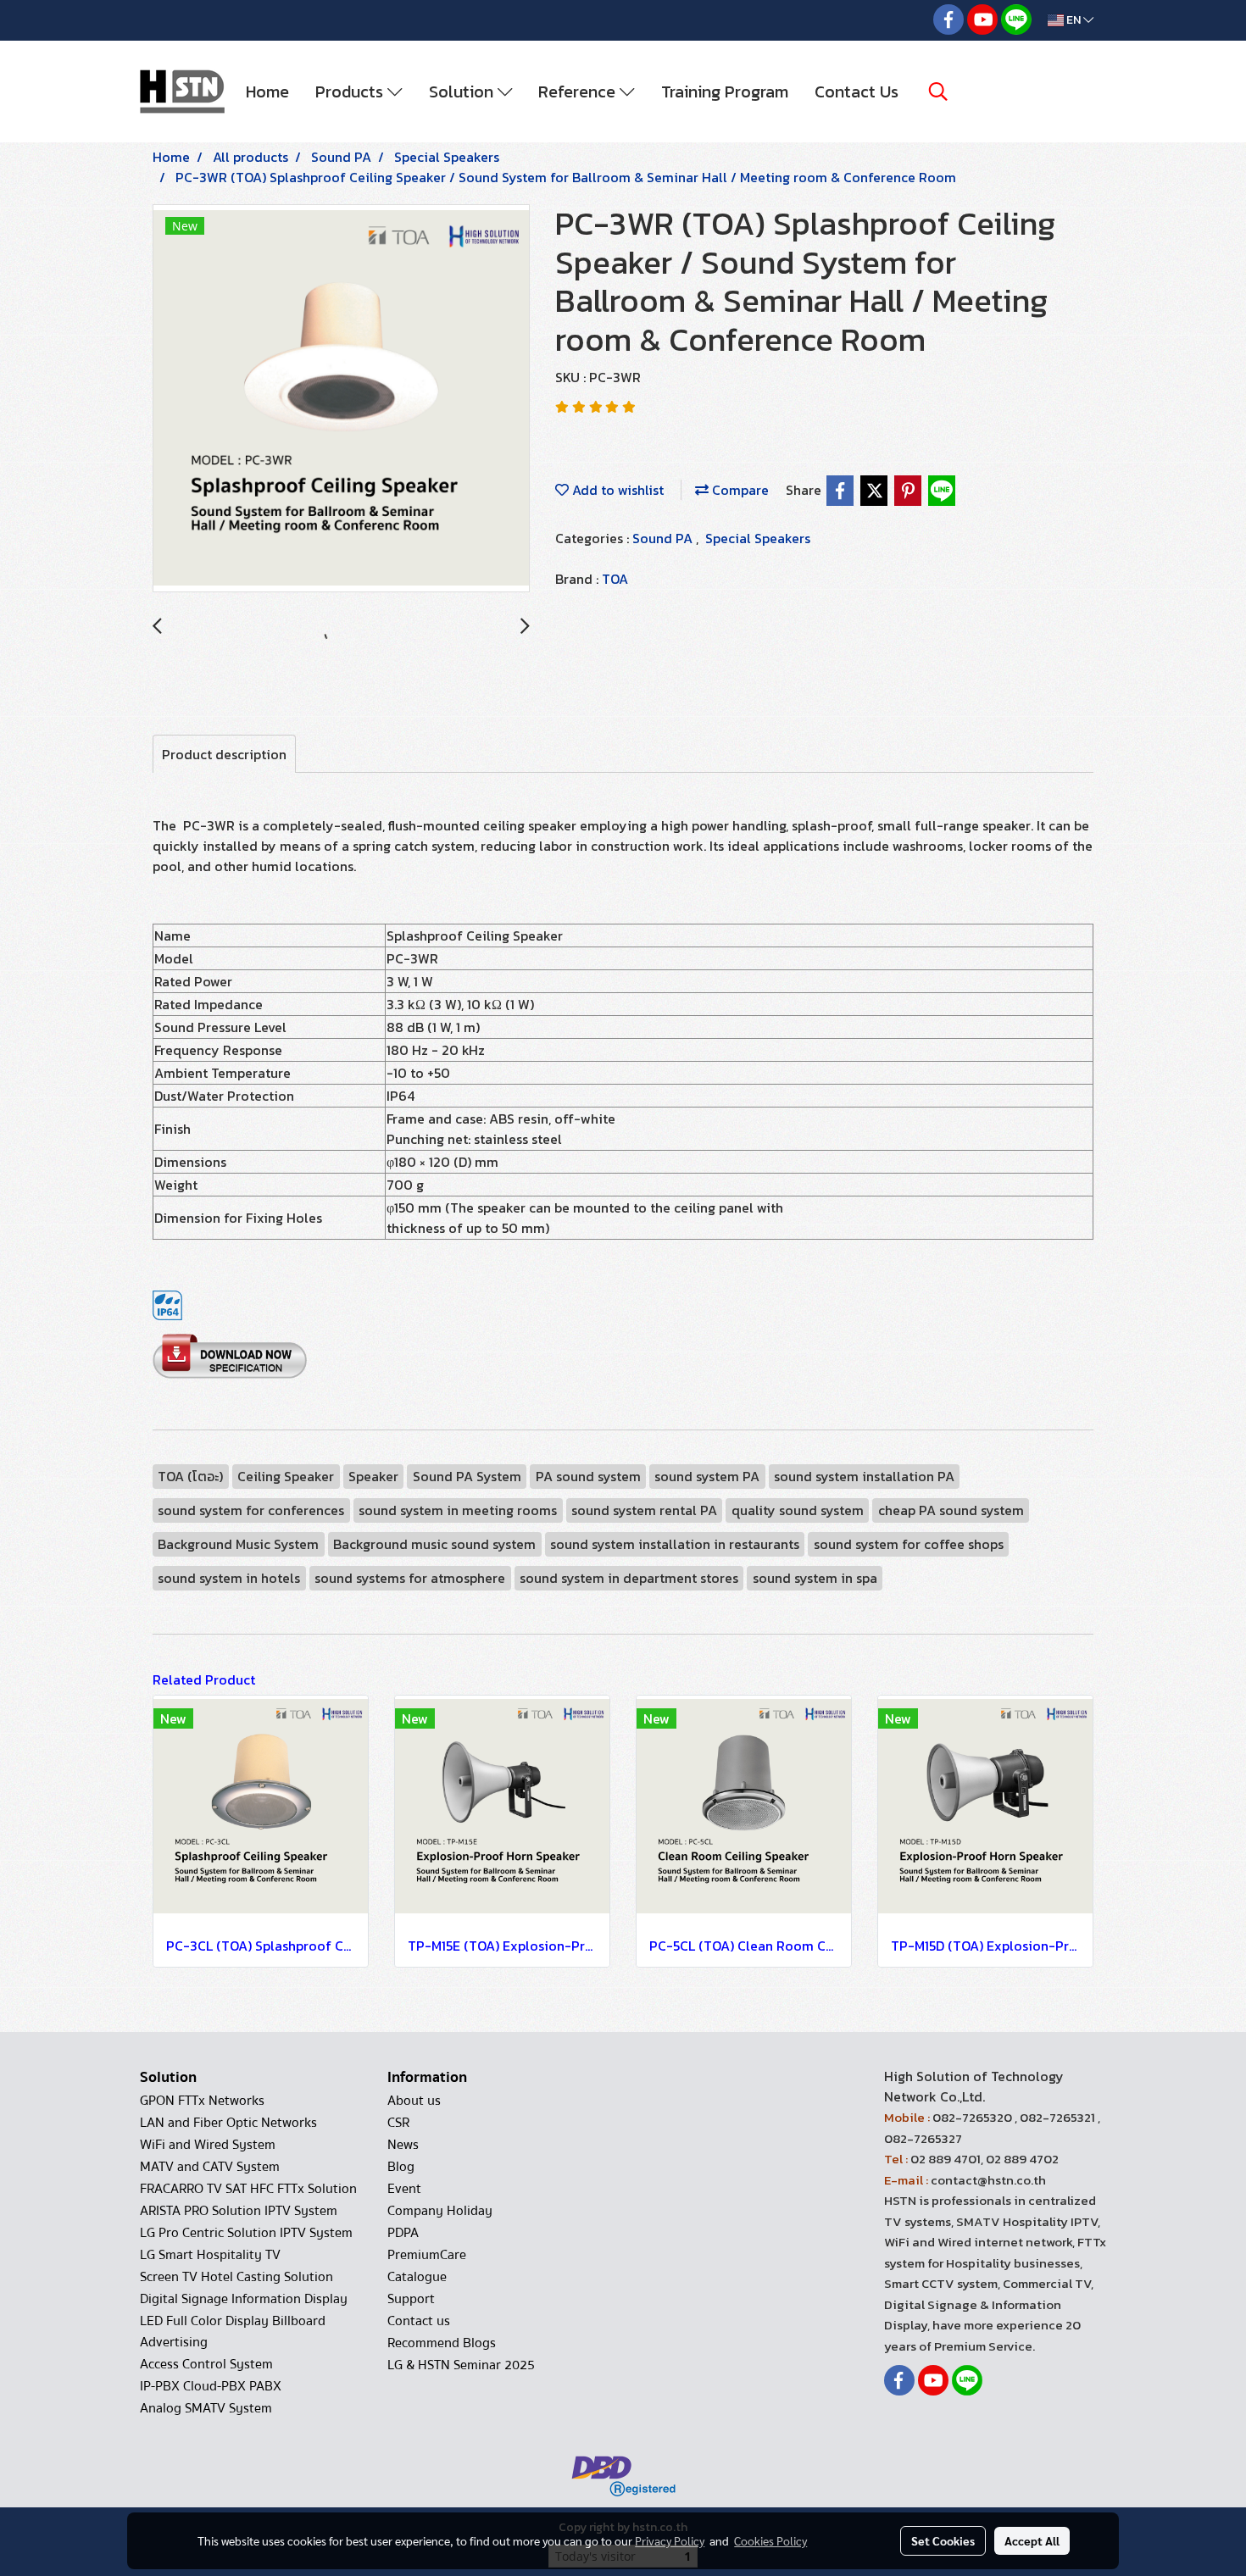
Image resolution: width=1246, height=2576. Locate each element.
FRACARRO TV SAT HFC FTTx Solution (248, 2189)
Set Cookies (943, 2540)
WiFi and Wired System (208, 2145)
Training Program (725, 92)
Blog (401, 2167)
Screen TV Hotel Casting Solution (236, 2277)
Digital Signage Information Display (244, 2299)
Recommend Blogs (442, 2343)
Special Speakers (758, 538)
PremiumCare (427, 2255)
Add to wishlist (616, 490)
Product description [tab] (224, 754)
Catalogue (417, 2277)
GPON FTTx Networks (202, 2101)
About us (414, 2101)
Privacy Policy (670, 2540)
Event (404, 2189)
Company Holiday (440, 2211)
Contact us (419, 2321)
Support (411, 2299)
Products (351, 92)
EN (1074, 20)
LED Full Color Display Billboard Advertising (233, 2332)
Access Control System (206, 2364)
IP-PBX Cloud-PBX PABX (211, 2386)
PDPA (403, 2233)
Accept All (1032, 2540)
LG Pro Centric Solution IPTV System (246, 2233)
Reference (579, 92)
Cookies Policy (770, 2540)
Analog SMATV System (206, 2408)
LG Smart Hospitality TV (210, 2255)
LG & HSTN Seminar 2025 (461, 2365)
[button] (938, 92)
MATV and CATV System (210, 2167)
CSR (398, 2123)
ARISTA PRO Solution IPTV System (239, 2211)
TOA (615, 579)
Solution (463, 92)
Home (267, 92)
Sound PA (664, 538)
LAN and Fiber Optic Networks (228, 2123)
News (403, 2145)
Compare (739, 490)
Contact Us (857, 92)
